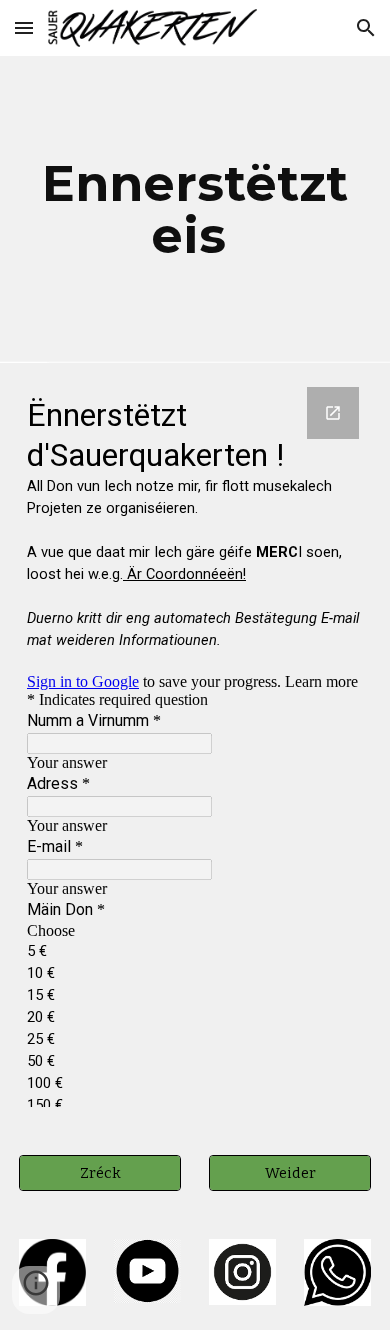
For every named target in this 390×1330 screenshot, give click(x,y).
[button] (24, 27)
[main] (195, 209)
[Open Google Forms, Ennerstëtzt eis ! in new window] (333, 413)
